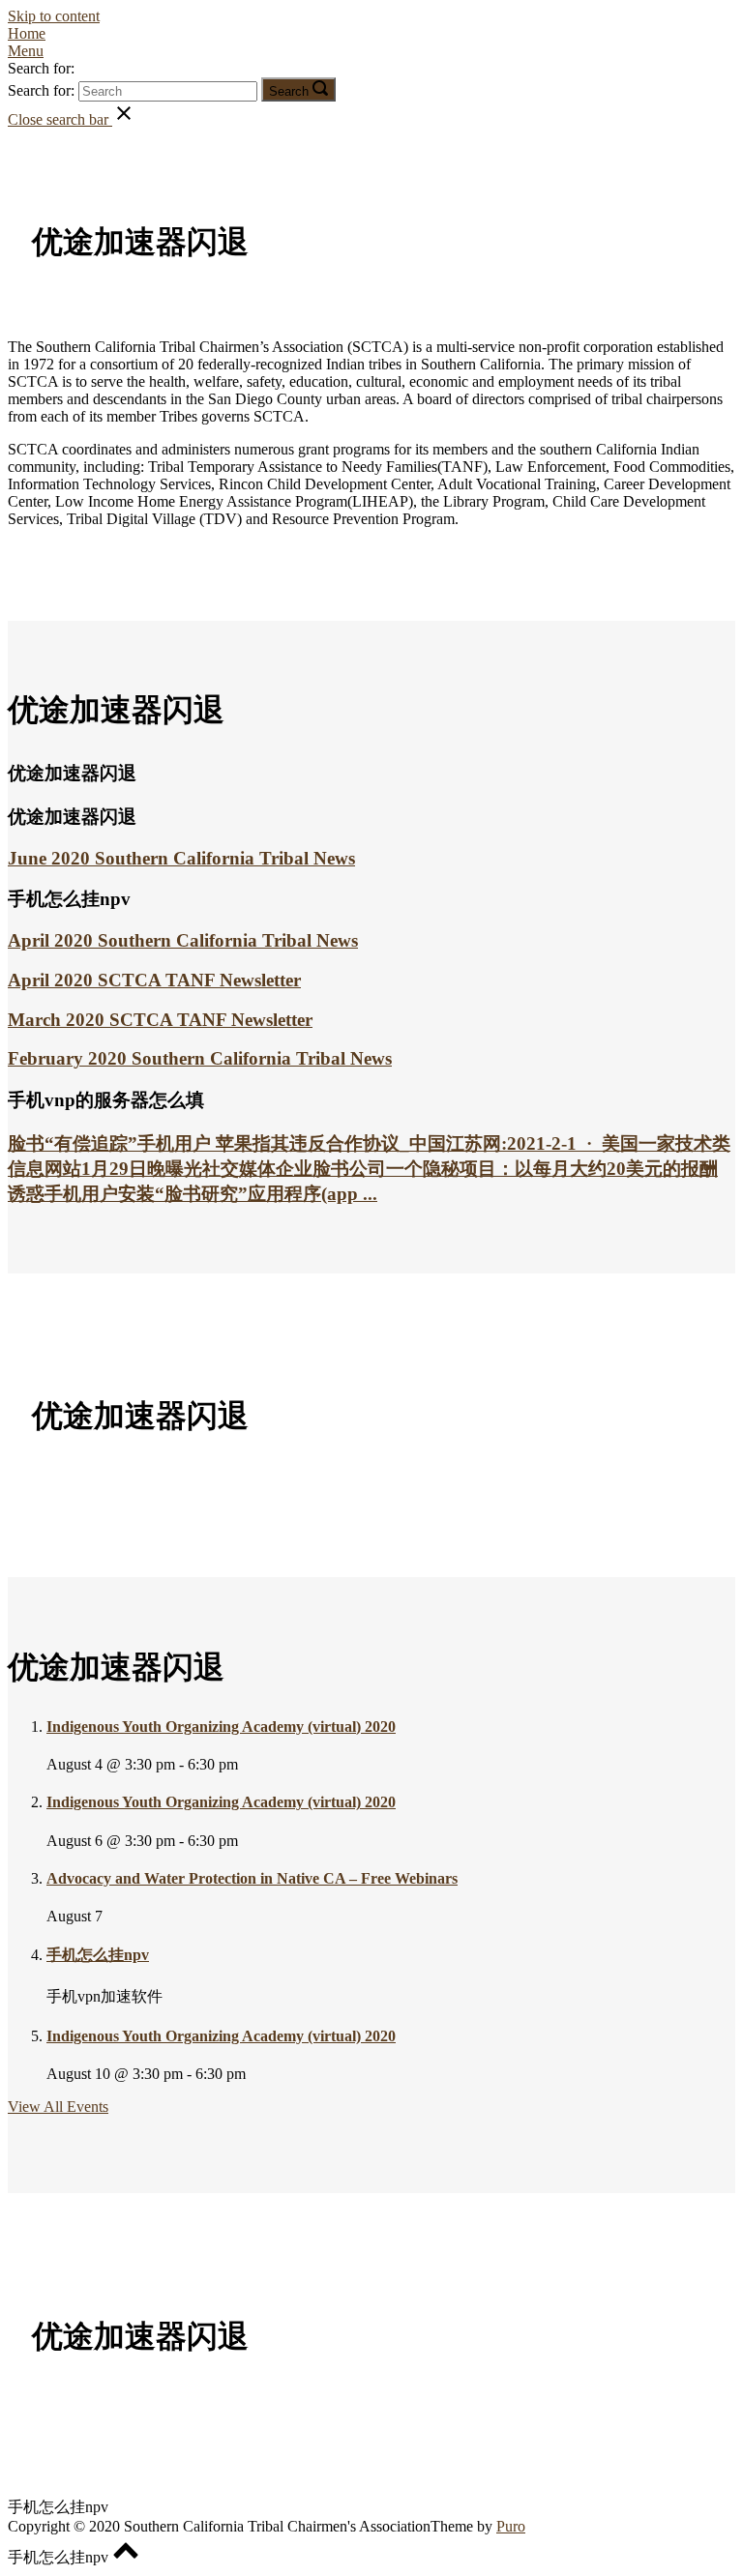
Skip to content (54, 16)
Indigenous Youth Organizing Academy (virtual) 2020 (221, 1727)
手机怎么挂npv (98, 1955)
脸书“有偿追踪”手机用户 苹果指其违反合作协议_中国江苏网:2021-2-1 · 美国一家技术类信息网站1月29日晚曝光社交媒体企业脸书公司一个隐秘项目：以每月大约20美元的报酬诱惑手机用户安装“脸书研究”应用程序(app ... (369, 1169)
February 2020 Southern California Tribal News (200, 1058)
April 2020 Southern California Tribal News (183, 940)
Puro (511, 2526)
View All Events (58, 2107)
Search (289, 91)
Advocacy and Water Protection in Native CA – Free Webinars (252, 1878)
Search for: (41, 68)
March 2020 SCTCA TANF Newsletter (160, 1020)
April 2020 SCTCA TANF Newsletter (154, 980)
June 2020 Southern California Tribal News (181, 858)
